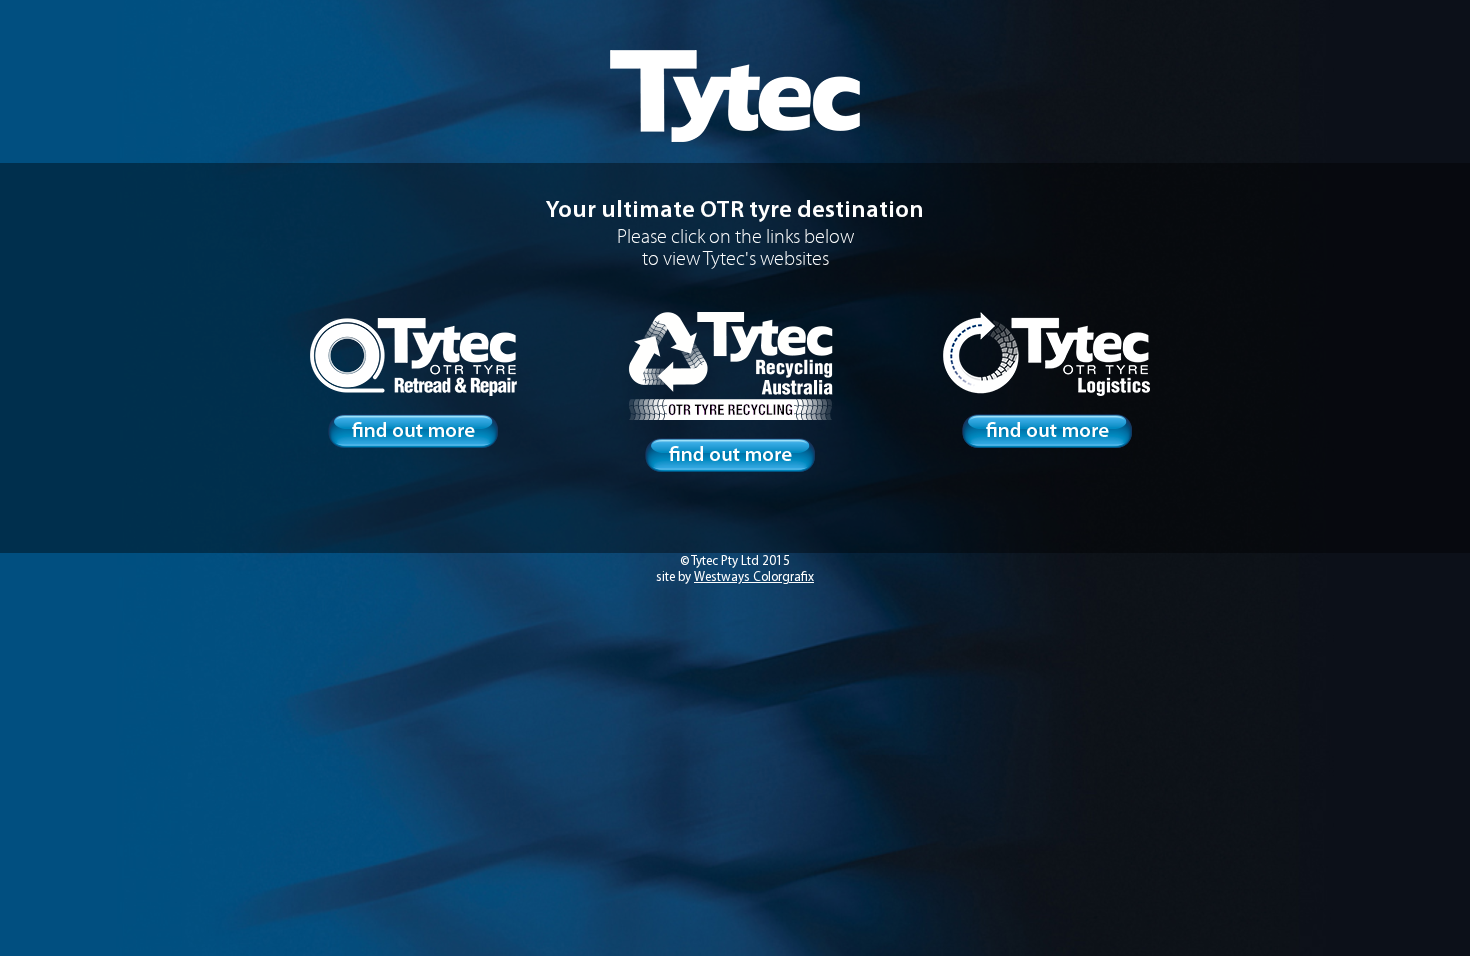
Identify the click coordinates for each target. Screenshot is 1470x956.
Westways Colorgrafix (754, 577)
